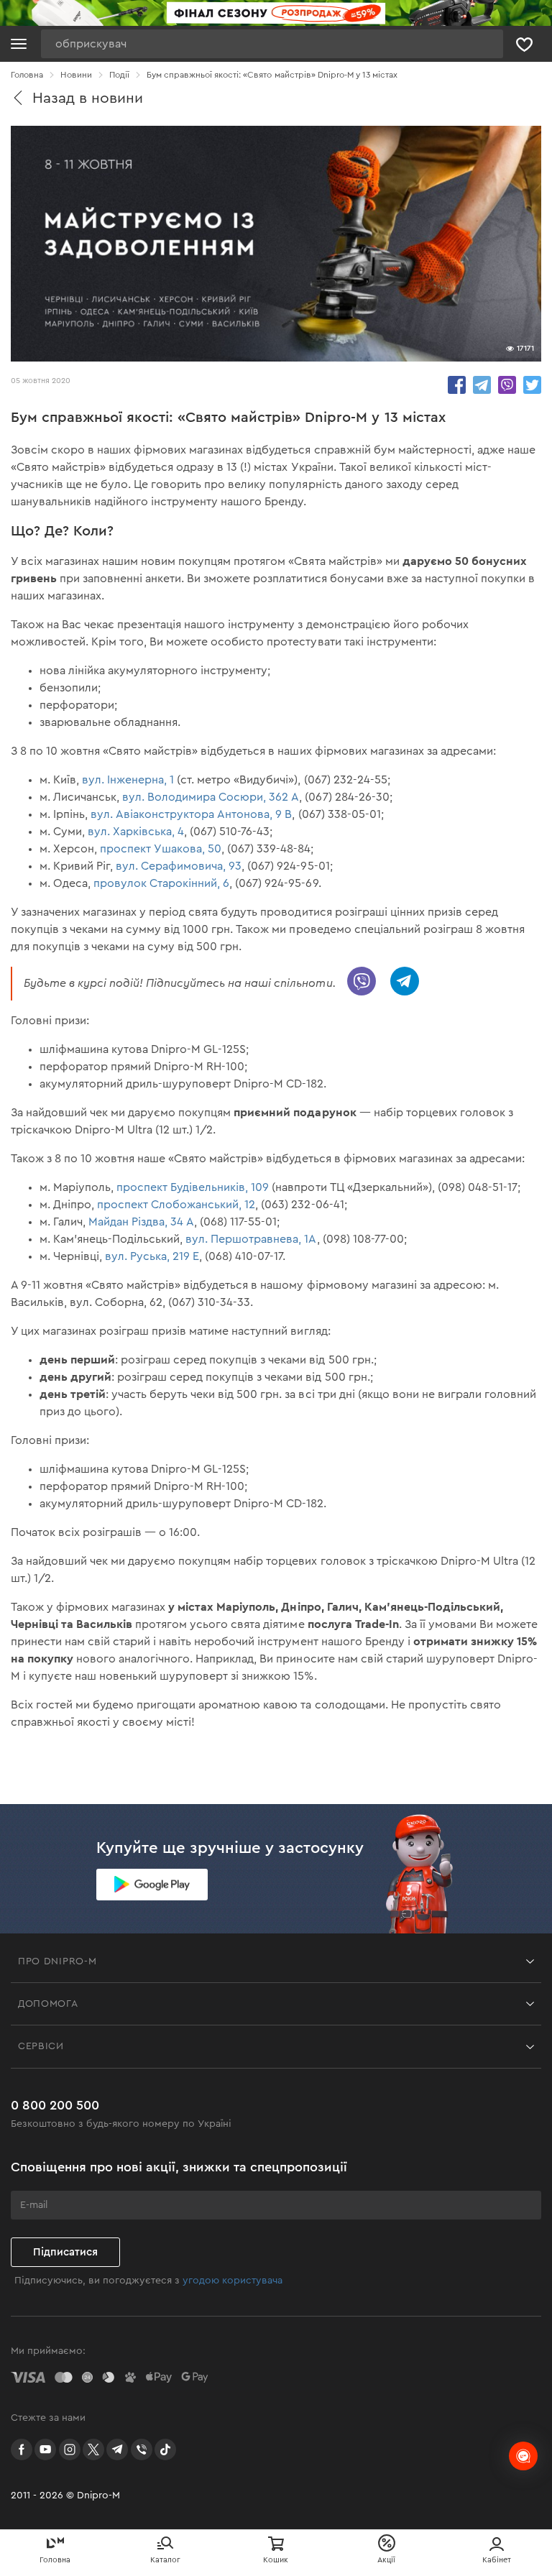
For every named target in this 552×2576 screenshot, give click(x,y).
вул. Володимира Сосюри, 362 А (211, 797)
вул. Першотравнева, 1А (251, 1239)
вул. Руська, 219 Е (152, 1256)
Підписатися (65, 2252)
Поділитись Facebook (457, 385)
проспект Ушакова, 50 (161, 849)
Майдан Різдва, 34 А (141, 1222)
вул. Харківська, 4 (136, 832)
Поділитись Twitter (532, 385)
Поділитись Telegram (482, 385)
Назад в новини (88, 98)
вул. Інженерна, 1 (128, 780)
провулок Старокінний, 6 (161, 883)
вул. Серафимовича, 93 (179, 866)
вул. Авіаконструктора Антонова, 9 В (191, 814)
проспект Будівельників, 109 (193, 1187)
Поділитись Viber (507, 385)
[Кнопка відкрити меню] (19, 44)
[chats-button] (523, 2456)
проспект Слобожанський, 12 (176, 1205)
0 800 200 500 (55, 2105)
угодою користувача (233, 2281)
